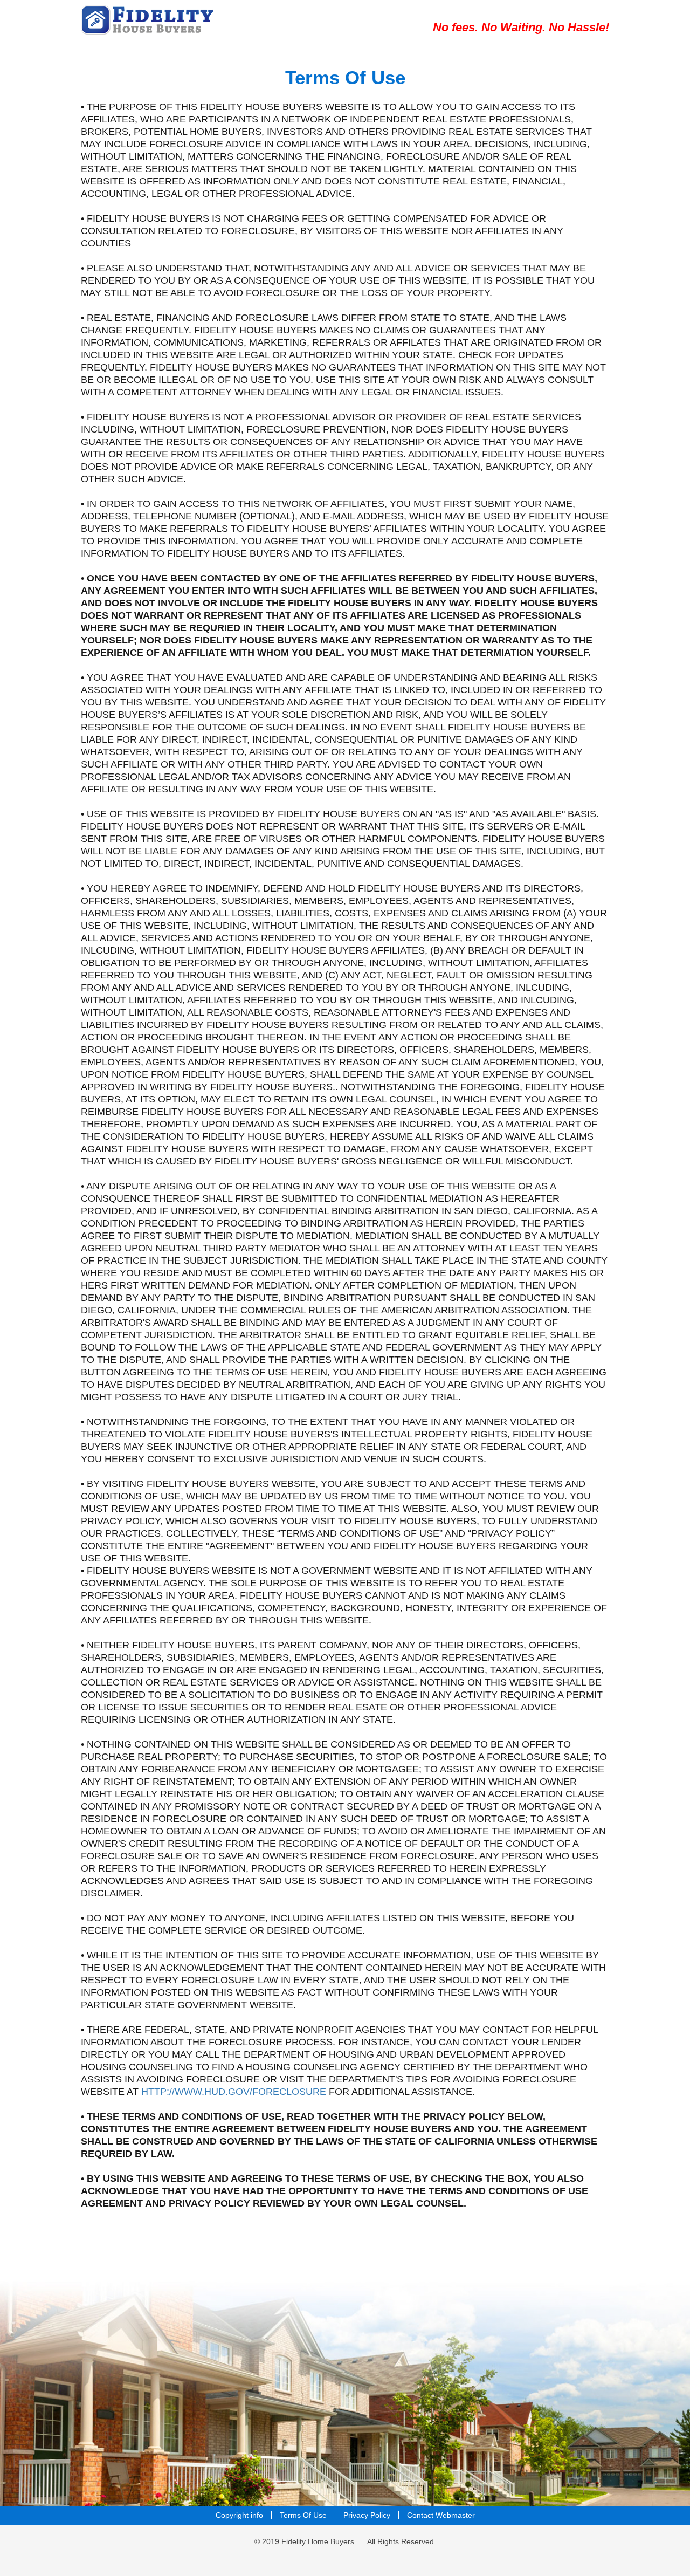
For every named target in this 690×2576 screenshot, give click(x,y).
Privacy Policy (367, 2515)
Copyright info (239, 2515)
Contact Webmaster (441, 2515)
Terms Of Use (303, 2515)
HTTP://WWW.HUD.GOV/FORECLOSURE (234, 2092)
